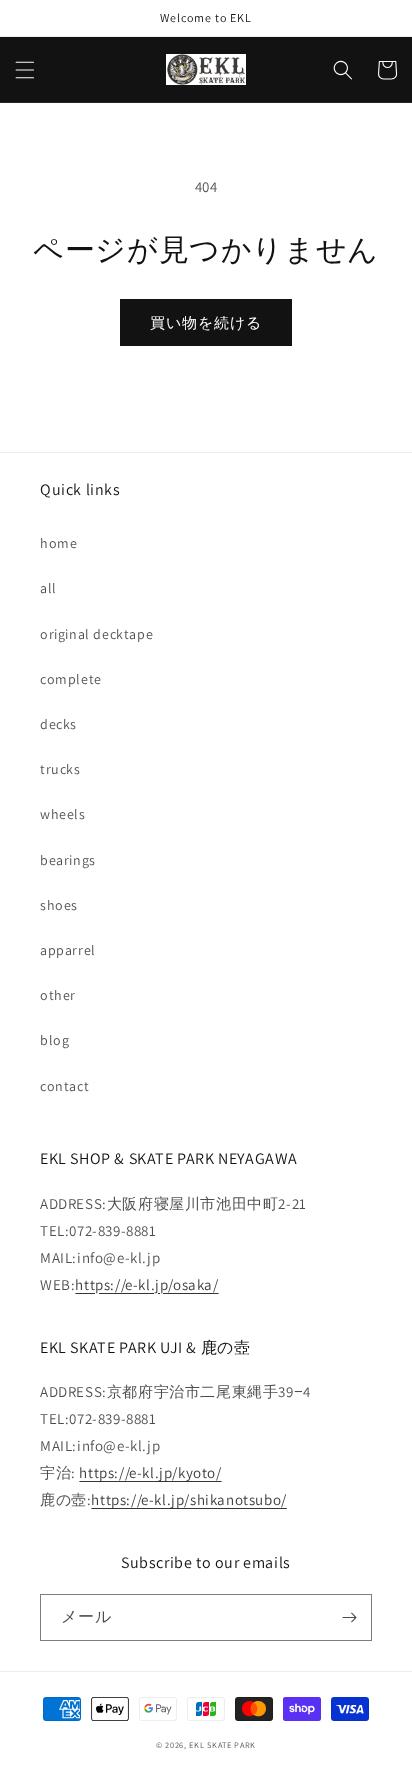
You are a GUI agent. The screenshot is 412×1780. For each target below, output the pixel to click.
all (48, 588)
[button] (25, 70)
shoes (59, 905)
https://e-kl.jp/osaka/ (146, 1284)
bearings (68, 860)
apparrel (68, 950)
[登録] (349, 1617)
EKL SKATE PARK (222, 1744)
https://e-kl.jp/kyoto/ (150, 1472)
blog (54, 1040)
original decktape (96, 634)
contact (64, 1086)
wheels (63, 814)
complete (71, 679)
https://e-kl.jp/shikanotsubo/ (188, 1499)
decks (58, 724)
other (58, 995)
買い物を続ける (206, 322)
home (58, 543)
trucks (60, 769)
